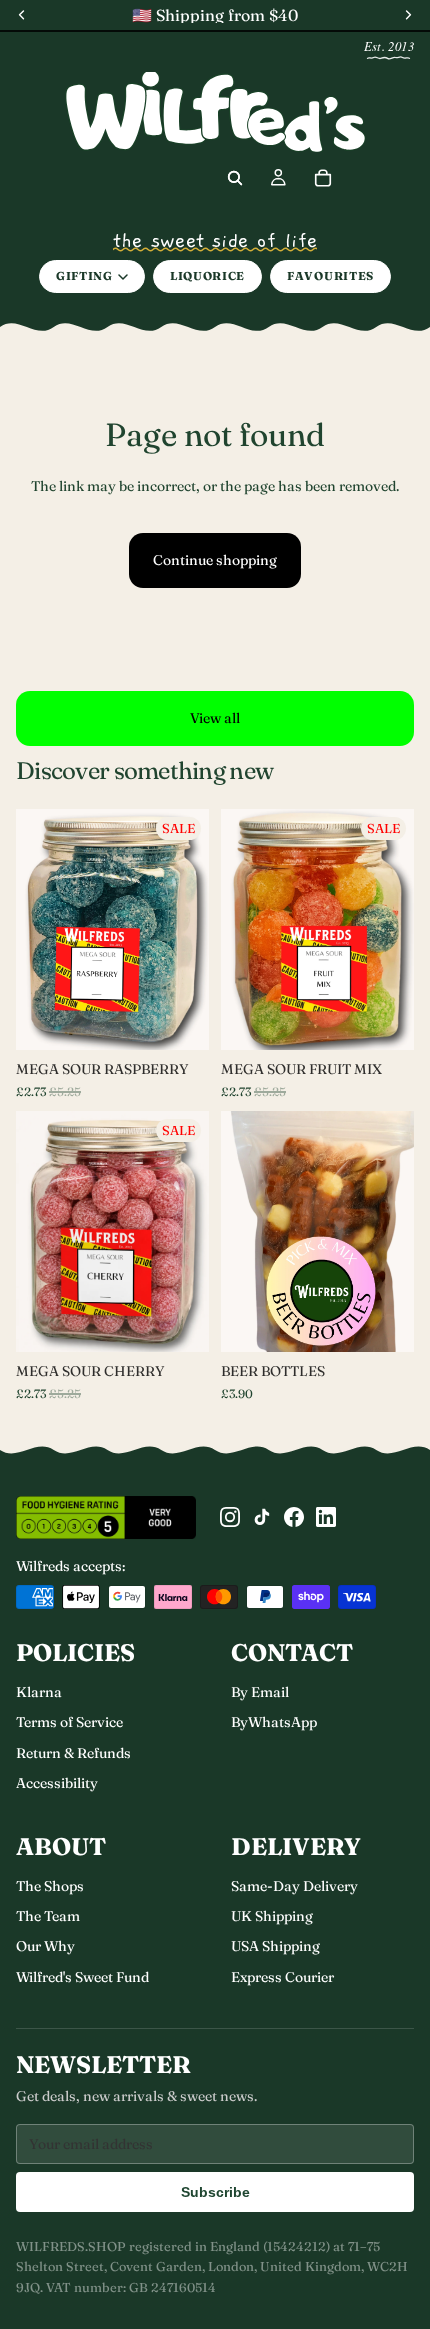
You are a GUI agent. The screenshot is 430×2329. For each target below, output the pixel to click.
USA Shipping (275, 1946)
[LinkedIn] (326, 1517)
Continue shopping (215, 560)
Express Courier (282, 1977)
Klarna (39, 1692)
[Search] (235, 178)
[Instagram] (230, 1517)
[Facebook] (294, 1517)
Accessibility (57, 1783)
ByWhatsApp (274, 1722)
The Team (48, 1916)
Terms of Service (69, 1722)
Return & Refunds (73, 1753)
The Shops (50, 1886)
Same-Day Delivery (294, 1886)
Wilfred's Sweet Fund (82, 1977)
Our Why (45, 1946)
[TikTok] (262, 1517)
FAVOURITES (330, 276)
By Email (260, 1692)
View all (215, 718)
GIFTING (84, 276)
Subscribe (215, 2192)
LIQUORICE (207, 276)
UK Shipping (272, 1916)
